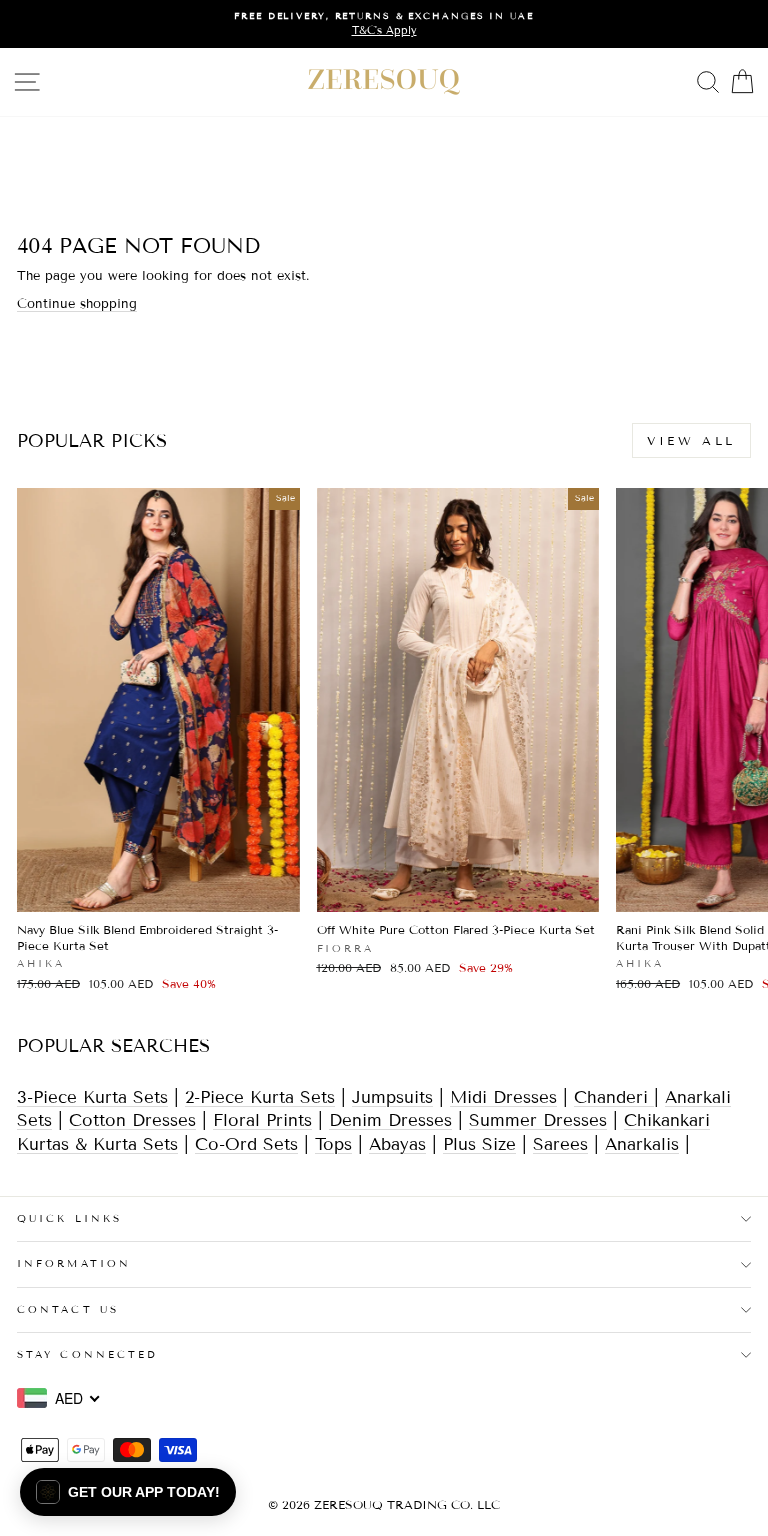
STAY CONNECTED (87, 1354)
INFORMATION (74, 1263)
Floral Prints (262, 1120)
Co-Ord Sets (246, 1144)
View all (691, 440)
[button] (128, 1492)
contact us (68, 1309)
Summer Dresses (538, 1120)
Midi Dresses (503, 1097)
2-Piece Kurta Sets (260, 1097)
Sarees (560, 1144)
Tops (333, 1144)
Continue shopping (77, 304)
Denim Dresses (390, 1120)
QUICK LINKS (69, 1218)
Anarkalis (642, 1144)
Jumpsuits (392, 1097)
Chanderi (614, 1097)
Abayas (397, 1144)
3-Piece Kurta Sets (92, 1097)
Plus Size (479, 1144)
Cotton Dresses (132, 1120)
